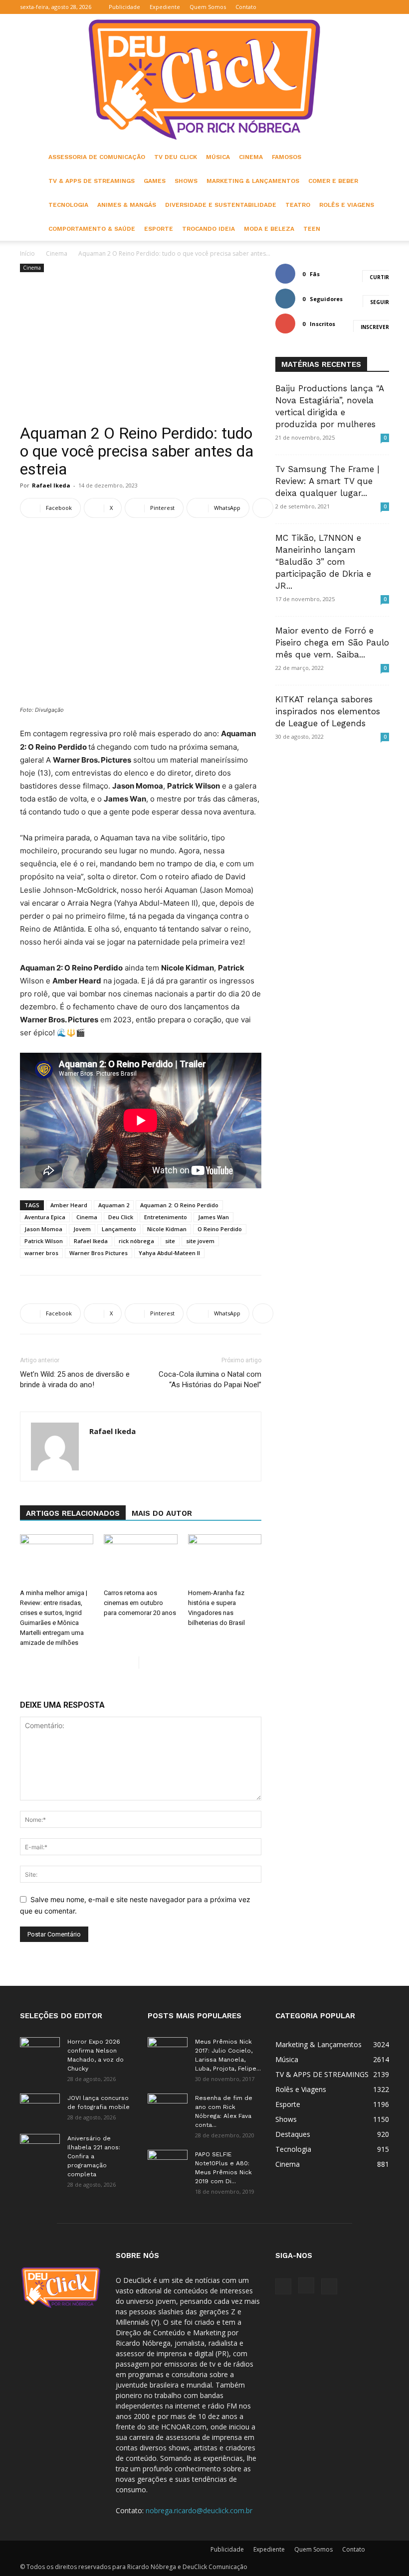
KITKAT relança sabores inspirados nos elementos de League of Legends (328, 711)
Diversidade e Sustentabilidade (221, 205)
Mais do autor (162, 1513)
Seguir (380, 302)
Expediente (165, 7)
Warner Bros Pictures (99, 1253)
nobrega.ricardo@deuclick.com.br (199, 2510)
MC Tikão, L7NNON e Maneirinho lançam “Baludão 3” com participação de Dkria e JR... (323, 562)
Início (27, 253)
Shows (186, 181)
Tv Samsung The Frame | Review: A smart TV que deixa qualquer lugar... (327, 481)
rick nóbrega (136, 1241)
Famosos (287, 157)
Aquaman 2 (114, 1205)
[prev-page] (131, 1663)
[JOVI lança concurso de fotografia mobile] (40, 2107)
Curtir (379, 277)
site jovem (200, 1241)
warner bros (41, 1253)
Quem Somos (208, 7)
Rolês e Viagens (347, 205)
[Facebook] (349, 7)
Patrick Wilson (44, 1241)
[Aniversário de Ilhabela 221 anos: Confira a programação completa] (40, 2148)
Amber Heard (69, 1205)
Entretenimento (166, 1217)
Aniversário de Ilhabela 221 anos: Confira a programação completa (94, 2156)
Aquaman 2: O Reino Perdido (179, 1205)
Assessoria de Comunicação (97, 157)
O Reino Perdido (220, 1229)
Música (218, 157)
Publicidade (124, 7)
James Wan (213, 1217)
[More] (263, 508)
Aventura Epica (45, 1217)
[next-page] (147, 1663)
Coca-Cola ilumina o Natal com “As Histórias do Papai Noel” (210, 1379)
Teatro (298, 205)
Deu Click (121, 1217)
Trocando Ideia (208, 229)
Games (155, 181)
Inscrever (375, 327)
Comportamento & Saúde (92, 229)
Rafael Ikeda (51, 485)
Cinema (251, 157)
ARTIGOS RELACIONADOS (73, 1513)
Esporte (159, 229)
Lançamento (119, 1229)
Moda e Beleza (269, 229)
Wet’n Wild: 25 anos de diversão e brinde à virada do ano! (75, 1379)
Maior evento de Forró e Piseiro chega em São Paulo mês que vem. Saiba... (332, 643)
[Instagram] (365, 7)
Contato (246, 7)
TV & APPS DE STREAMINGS (92, 181)
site (170, 1241)
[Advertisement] (141, 349)
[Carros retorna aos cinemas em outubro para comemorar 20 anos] (140, 1559)
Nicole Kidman (167, 1229)
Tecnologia (68, 205)
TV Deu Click (176, 157)
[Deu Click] (204, 80)
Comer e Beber (333, 181)
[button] (334, 7)
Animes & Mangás (127, 205)
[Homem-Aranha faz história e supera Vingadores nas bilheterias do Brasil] (225, 1559)
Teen (312, 229)
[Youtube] (382, 7)
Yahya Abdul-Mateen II (169, 1253)
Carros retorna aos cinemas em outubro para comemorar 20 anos (140, 1603)
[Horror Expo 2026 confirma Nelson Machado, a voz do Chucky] (40, 2051)
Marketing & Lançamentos (253, 181)
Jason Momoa (43, 1229)
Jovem (82, 1229)
